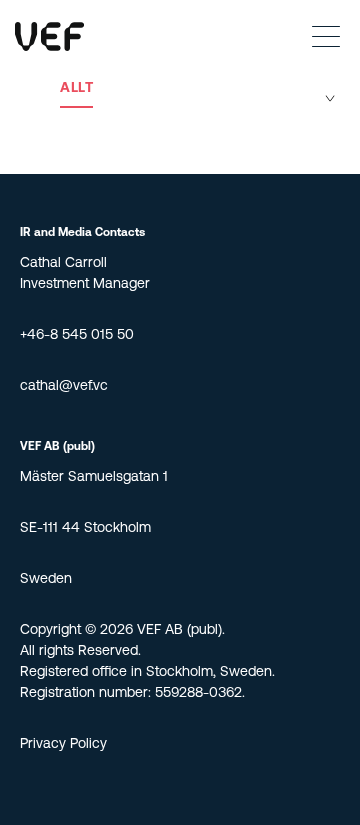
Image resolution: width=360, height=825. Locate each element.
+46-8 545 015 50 (77, 335)
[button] (320, 36)
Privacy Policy (63, 744)
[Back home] (49, 36)
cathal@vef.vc (64, 386)
